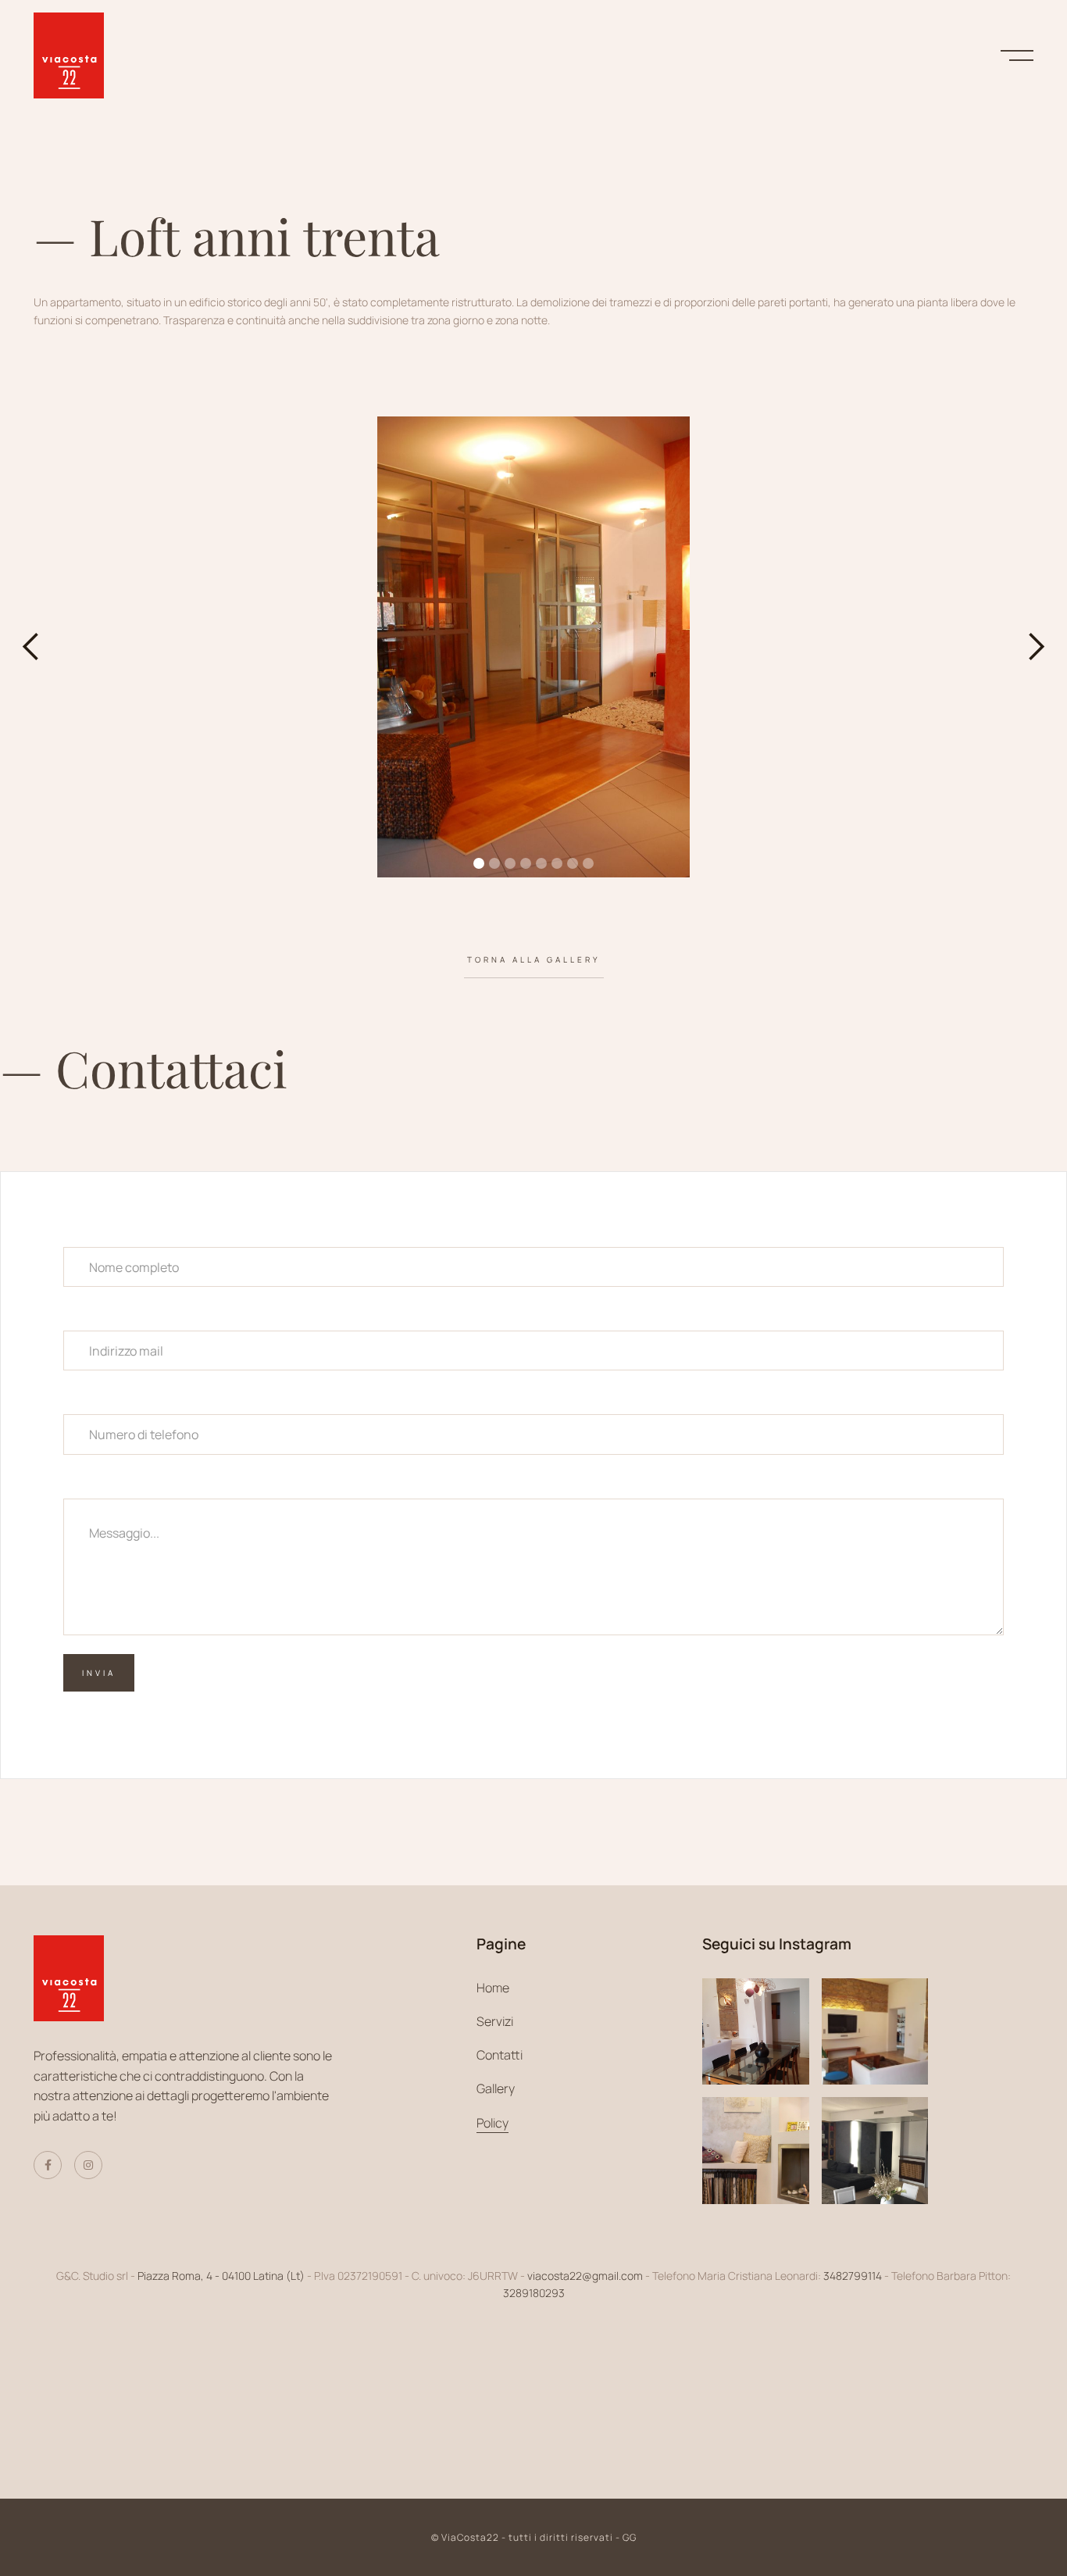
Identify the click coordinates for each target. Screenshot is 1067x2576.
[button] (31, 647)
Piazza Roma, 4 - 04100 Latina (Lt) (222, 2276)
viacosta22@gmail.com (585, 2276)
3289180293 (534, 2293)
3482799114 (853, 2276)
